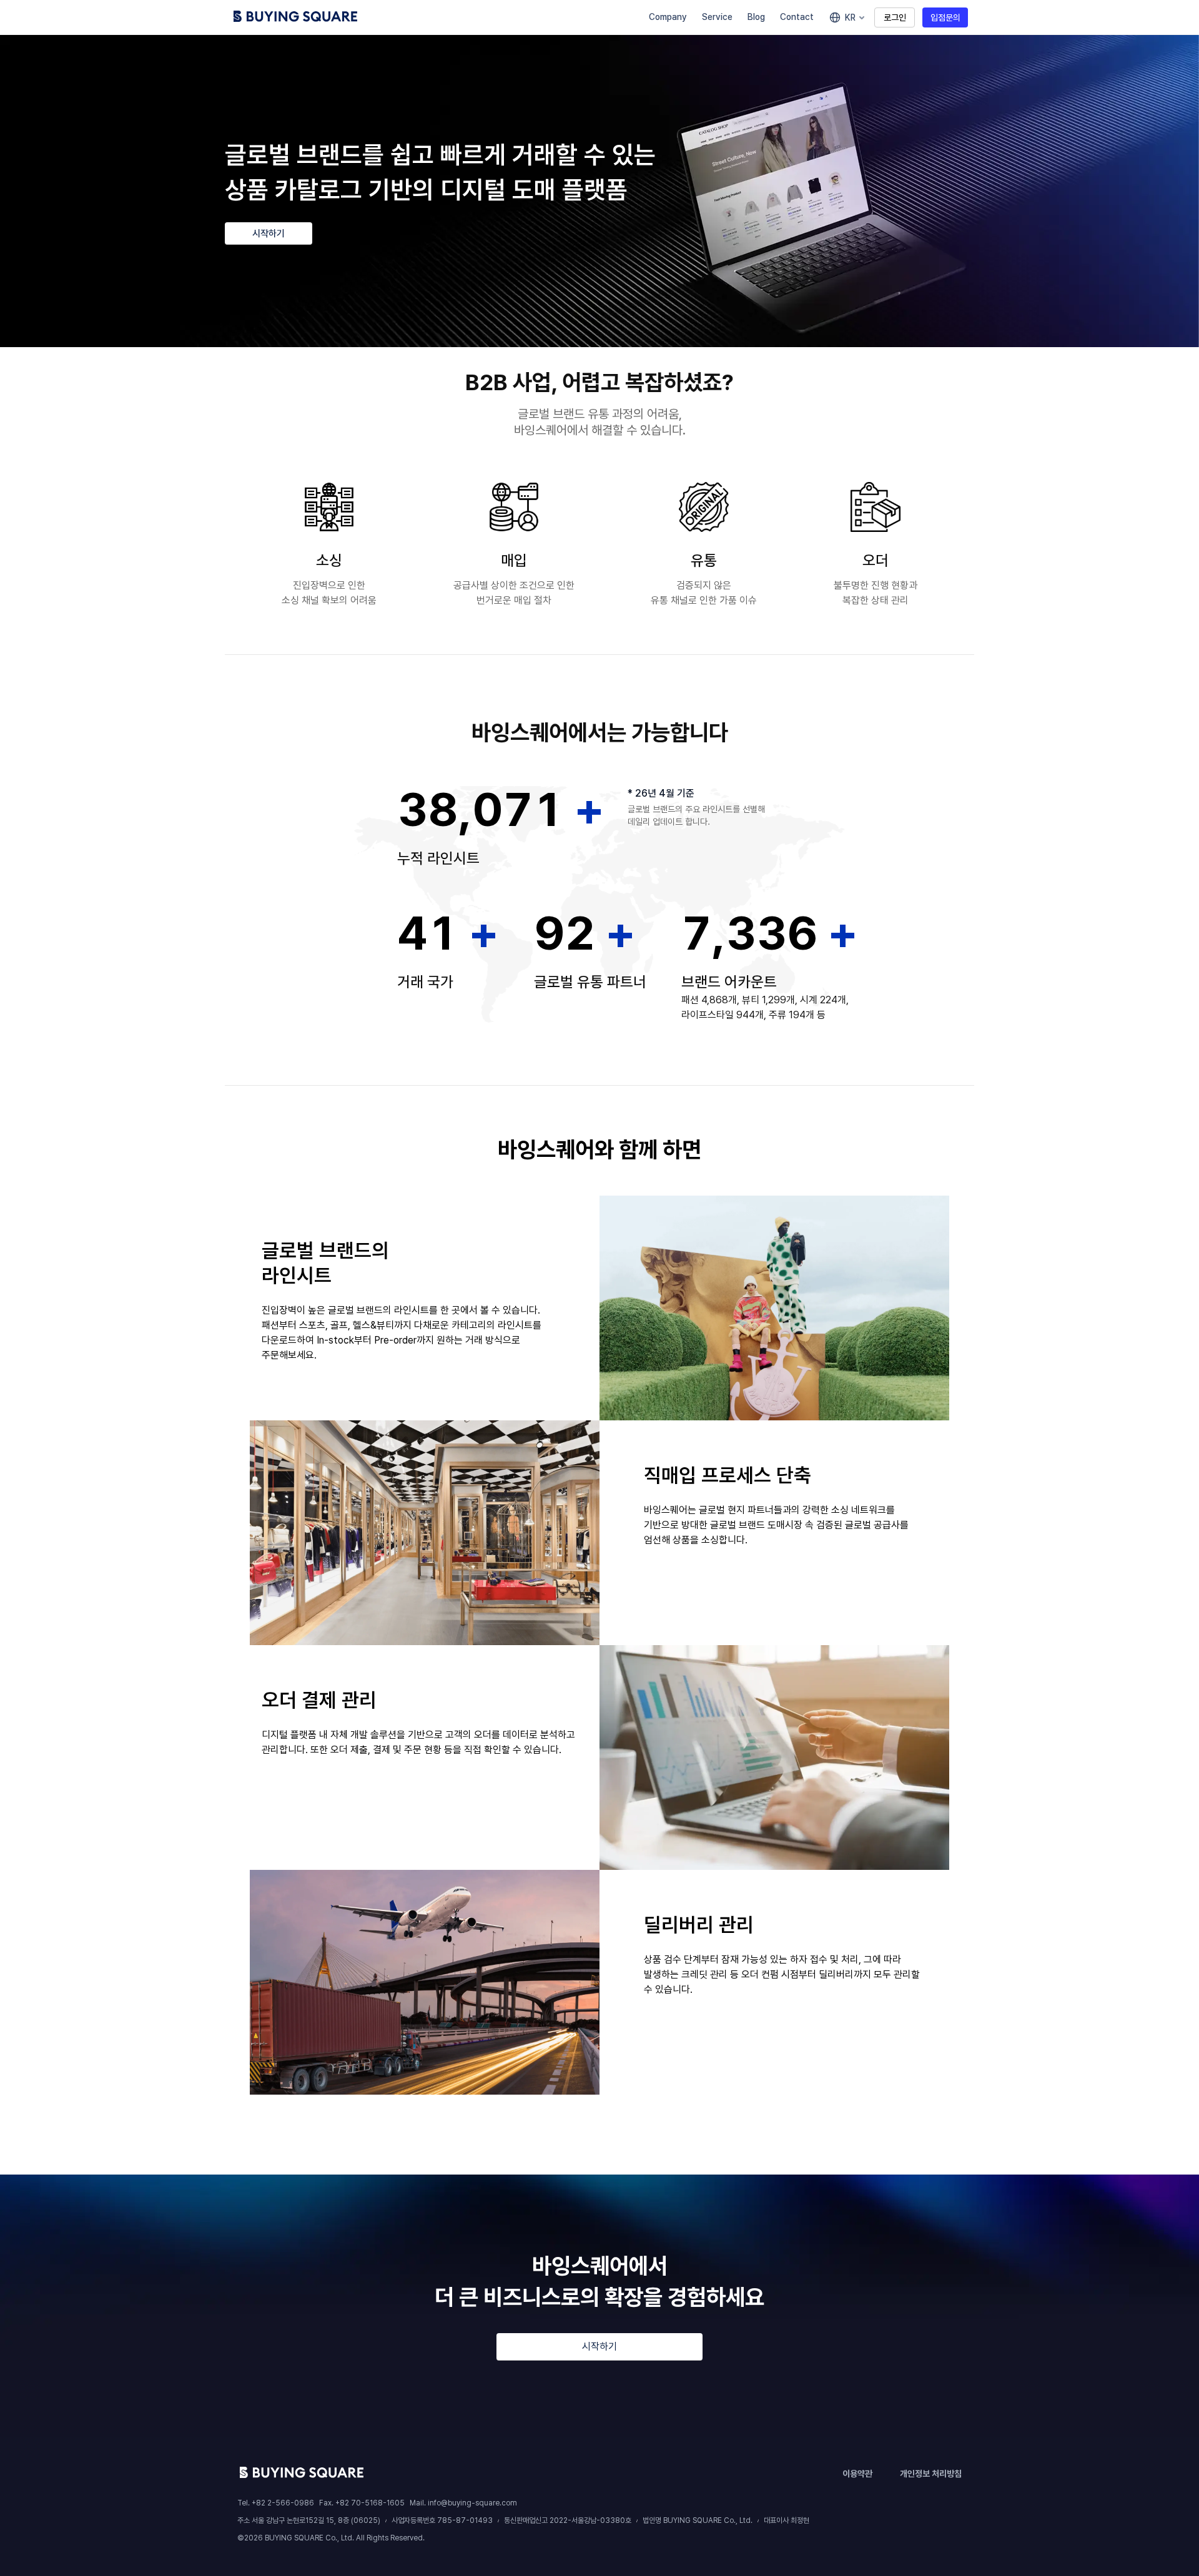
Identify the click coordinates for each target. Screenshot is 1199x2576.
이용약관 (857, 2474)
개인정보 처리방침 (931, 2474)
